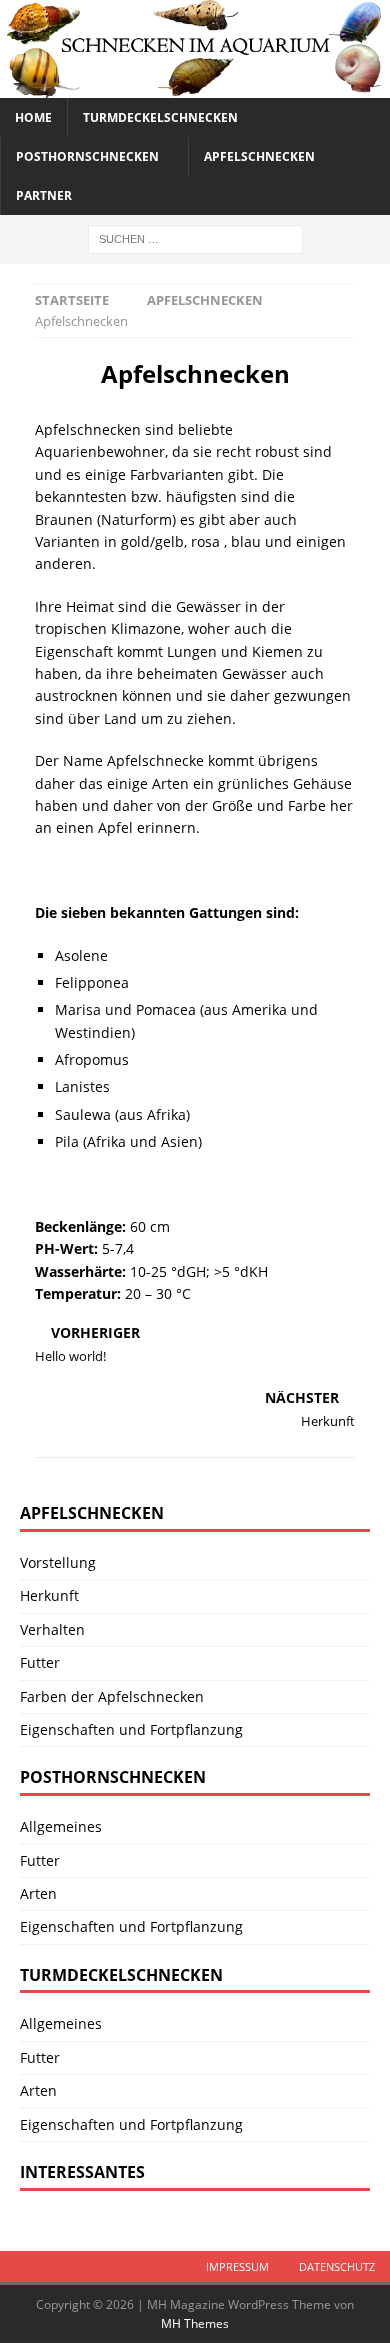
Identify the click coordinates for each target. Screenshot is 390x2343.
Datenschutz (337, 2266)
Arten (38, 1893)
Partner (44, 195)
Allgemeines (61, 1826)
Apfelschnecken (259, 156)
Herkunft (49, 1595)
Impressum (237, 2266)
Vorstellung (58, 1562)
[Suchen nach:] (195, 238)
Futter (40, 1662)
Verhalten (52, 1629)
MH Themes (195, 2323)
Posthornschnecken (87, 156)
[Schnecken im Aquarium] (195, 85)
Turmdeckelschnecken (160, 117)
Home (33, 117)
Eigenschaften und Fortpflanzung (131, 1729)
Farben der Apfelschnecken (112, 1696)
